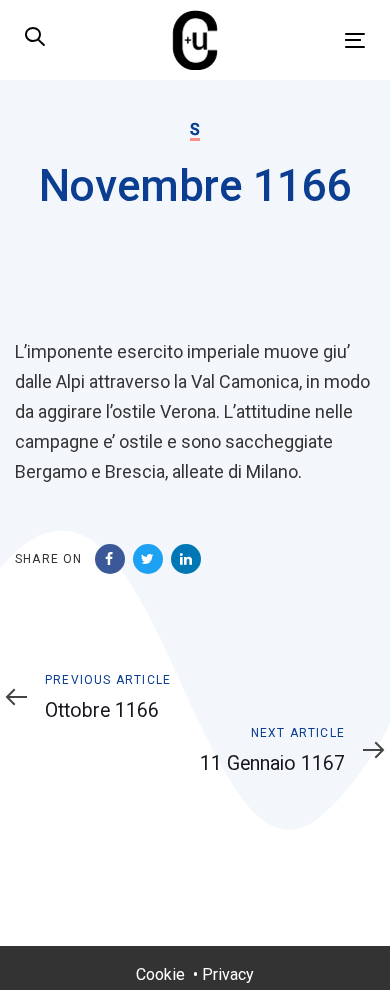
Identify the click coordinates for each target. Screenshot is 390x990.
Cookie (160, 974)
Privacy (228, 974)
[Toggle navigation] (308, 40)
